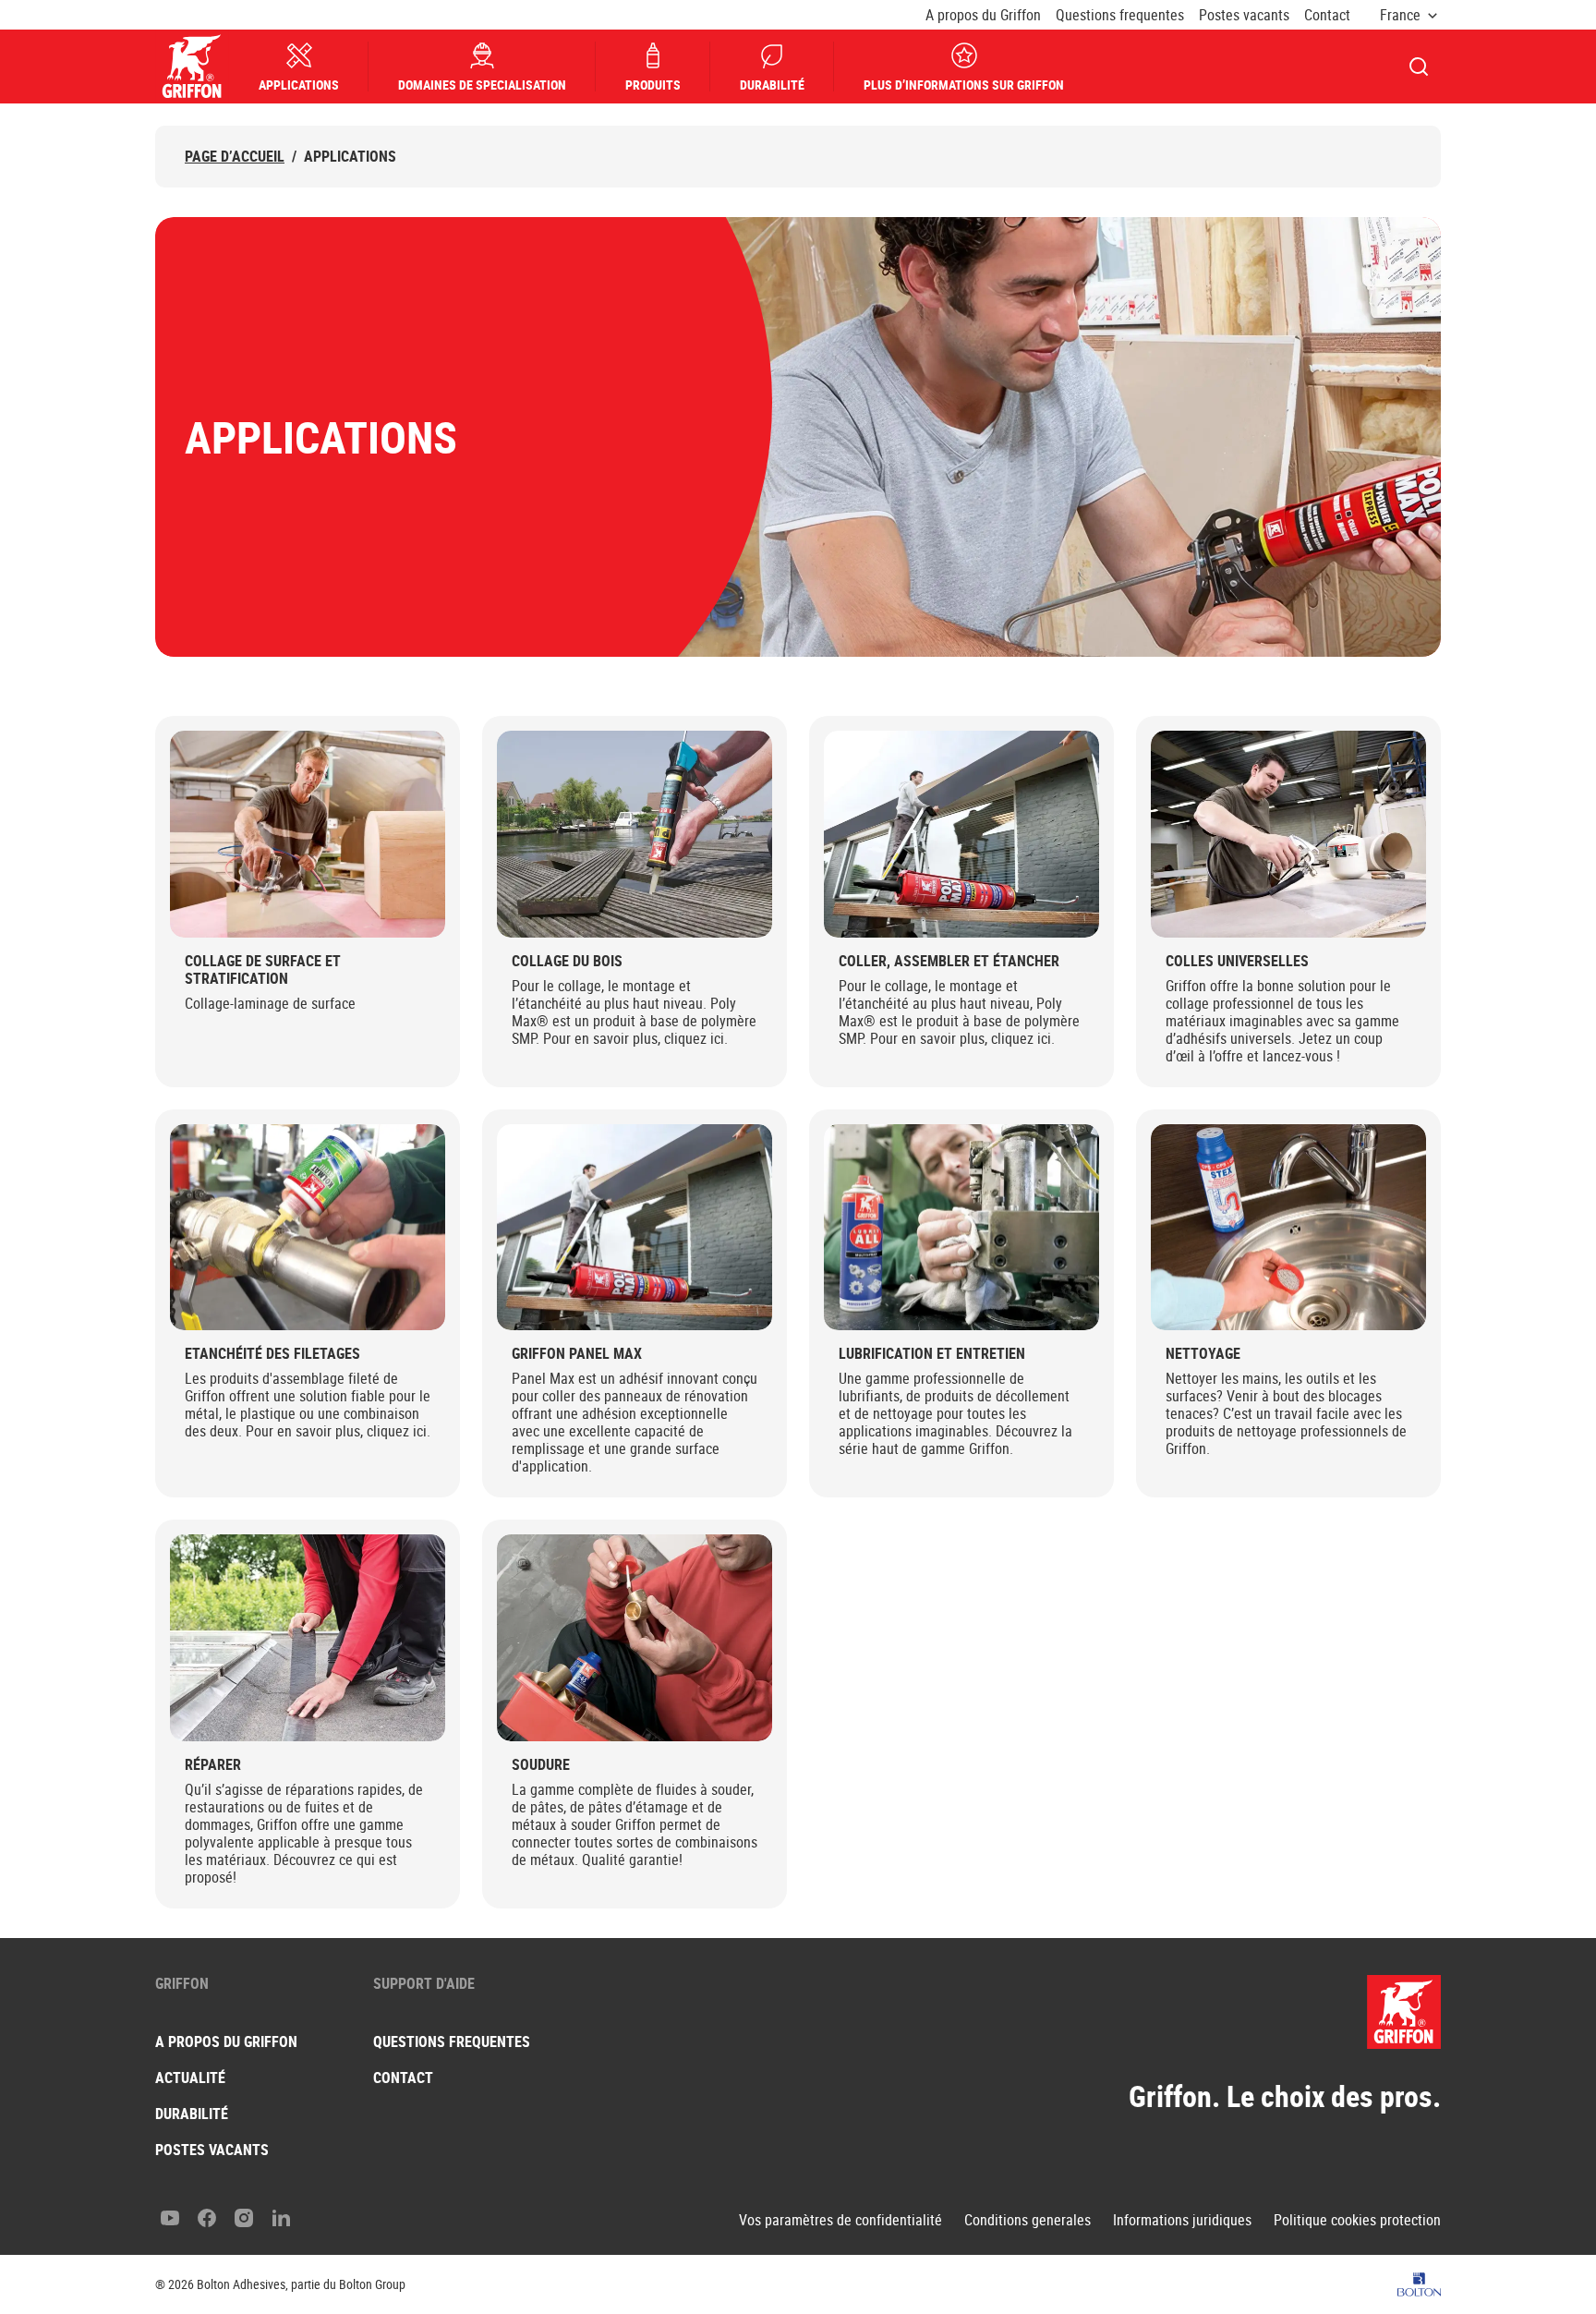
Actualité (190, 2078)
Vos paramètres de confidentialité (840, 2220)
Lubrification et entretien (932, 1354)
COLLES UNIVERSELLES (1237, 961)
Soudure (541, 1765)
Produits (653, 85)
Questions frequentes (1120, 15)
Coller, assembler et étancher (949, 961)
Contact (1327, 15)
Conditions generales (1028, 2220)
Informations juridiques (1182, 2220)
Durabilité (772, 85)
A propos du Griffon (983, 15)
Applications (299, 85)
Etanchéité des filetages (272, 1354)
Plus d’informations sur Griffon (964, 85)
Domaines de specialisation (482, 85)
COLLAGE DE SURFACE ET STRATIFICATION (263, 970)
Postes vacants (1244, 15)
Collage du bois (567, 961)
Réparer (213, 1765)
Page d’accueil (235, 157)
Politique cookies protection (1357, 2220)
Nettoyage (1203, 1354)
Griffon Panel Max (577, 1354)
